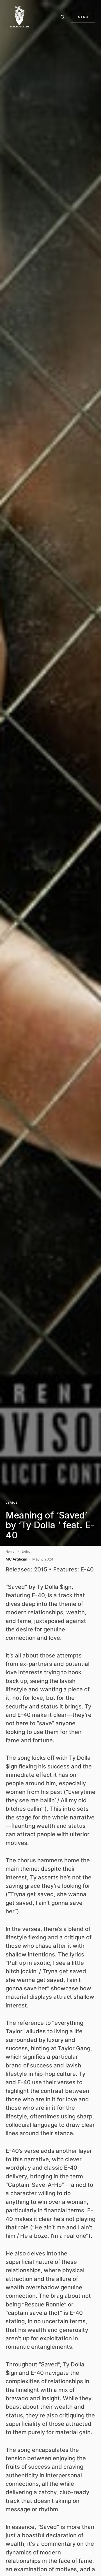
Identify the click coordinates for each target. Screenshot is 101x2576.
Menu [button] (83, 17)
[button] (63, 17)
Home (10, 1552)
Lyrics (12, 1503)
